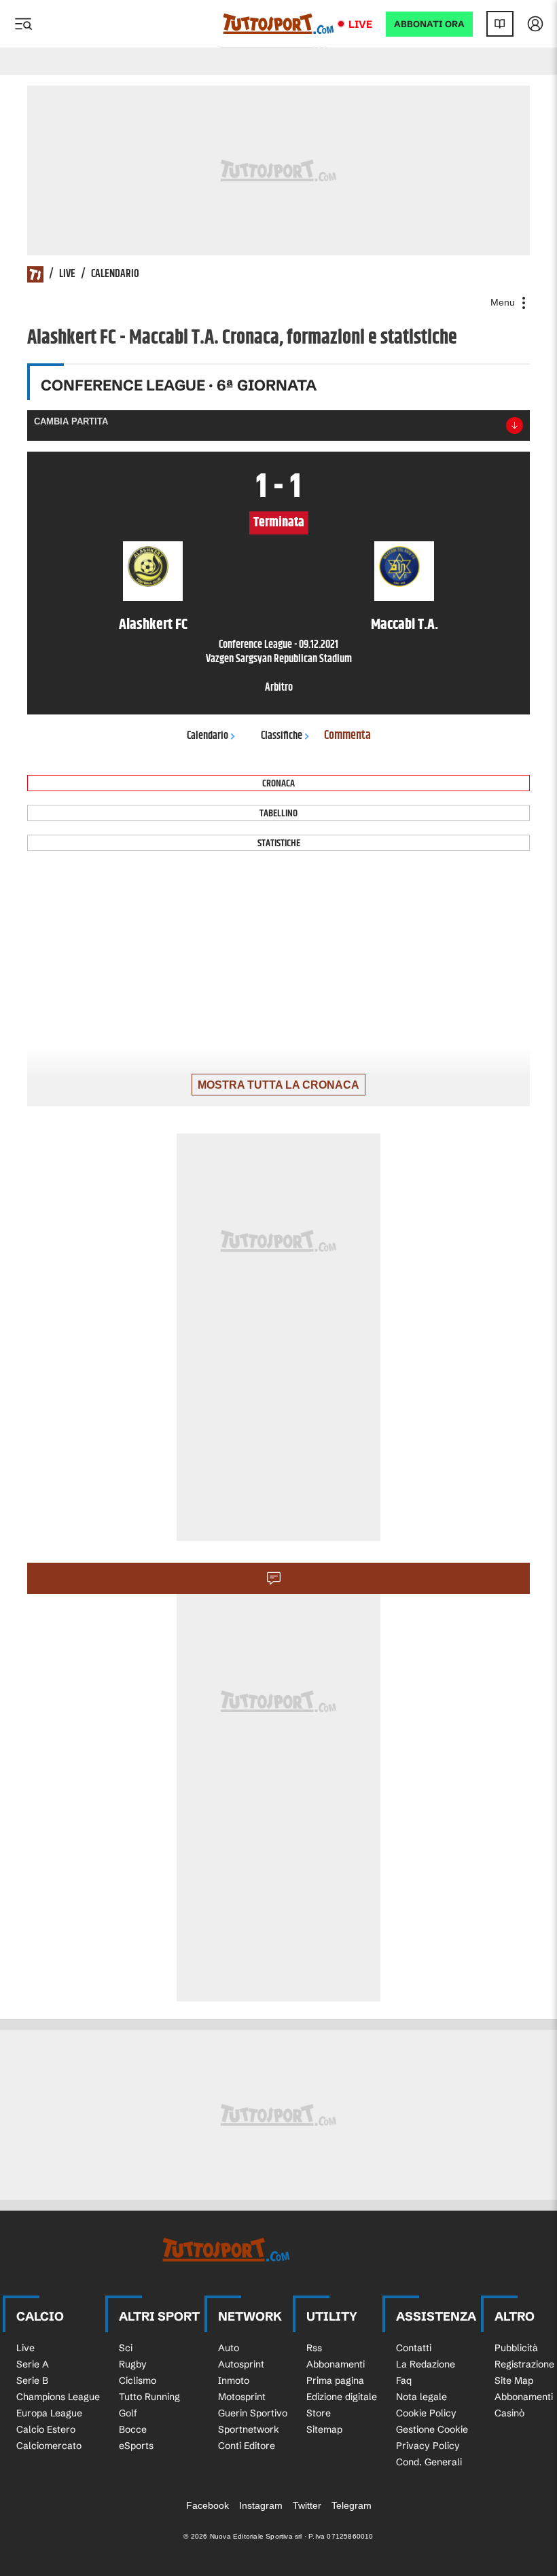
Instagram (261, 2505)
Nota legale (421, 2397)
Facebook (208, 2505)
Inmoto (234, 2380)
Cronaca (278, 783)
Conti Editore (247, 2446)
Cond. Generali (429, 2462)
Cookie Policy (426, 2413)
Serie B (32, 2380)
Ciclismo (138, 2380)
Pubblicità (516, 2348)
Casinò (509, 2413)
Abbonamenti (336, 2364)
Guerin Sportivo (253, 2413)
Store (319, 2413)
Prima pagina (335, 2380)
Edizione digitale (342, 2397)
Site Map (514, 2380)
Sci (126, 2348)
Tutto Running (149, 2397)
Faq (404, 2380)
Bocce (133, 2429)
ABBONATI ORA (429, 24)
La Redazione (426, 2364)
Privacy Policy (428, 2446)
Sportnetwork (249, 2429)
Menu (504, 302)
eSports (136, 2446)
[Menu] (23, 24)
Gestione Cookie (432, 2429)
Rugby (133, 2364)
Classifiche (282, 736)
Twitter (307, 2505)
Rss (314, 2348)
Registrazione (524, 2364)
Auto (229, 2348)
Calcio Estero (46, 2429)
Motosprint (242, 2397)
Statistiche (279, 843)
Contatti (414, 2348)
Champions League (58, 2397)
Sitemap (324, 2429)
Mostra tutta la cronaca (278, 1085)
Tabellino (278, 813)
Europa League (49, 2413)
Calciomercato (49, 2446)
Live (360, 24)
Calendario (115, 274)
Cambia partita (71, 421)
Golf (128, 2413)
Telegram (352, 2505)
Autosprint (241, 2364)
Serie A (33, 2364)
